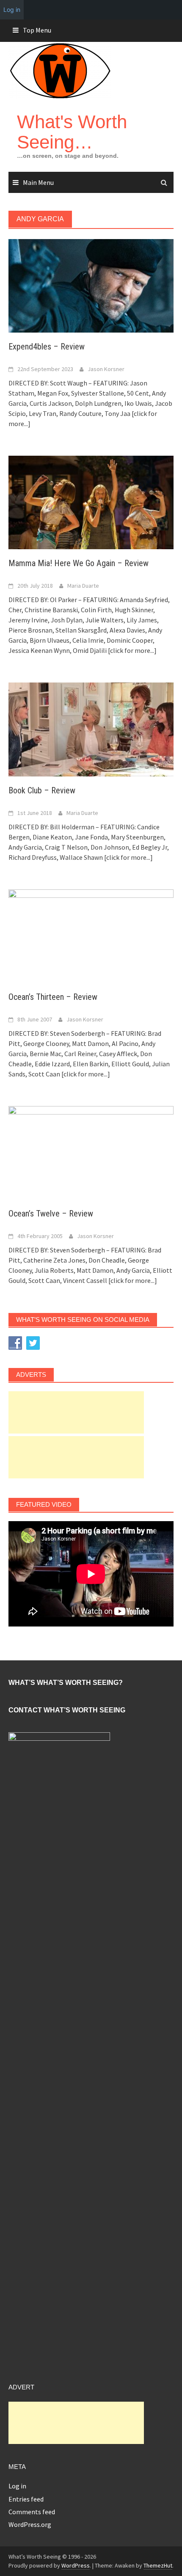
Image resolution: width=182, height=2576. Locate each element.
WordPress (76, 2565)
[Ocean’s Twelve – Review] (91, 1152)
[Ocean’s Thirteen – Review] (91, 935)
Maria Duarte (83, 586)
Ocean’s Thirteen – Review (53, 997)
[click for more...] (132, 650)
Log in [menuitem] (12, 10)
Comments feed (32, 2512)
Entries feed (26, 2499)
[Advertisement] (76, 1412)
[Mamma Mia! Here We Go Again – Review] (91, 502)
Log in (17, 2486)
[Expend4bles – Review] (91, 285)
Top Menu (37, 30)
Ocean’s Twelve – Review (51, 1214)
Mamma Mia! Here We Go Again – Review (79, 563)
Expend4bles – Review (47, 347)
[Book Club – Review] (91, 729)
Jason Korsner (106, 369)
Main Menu (38, 182)
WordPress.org (30, 2524)
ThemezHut (158, 2565)
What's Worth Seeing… (72, 132)
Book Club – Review (42, 790)
